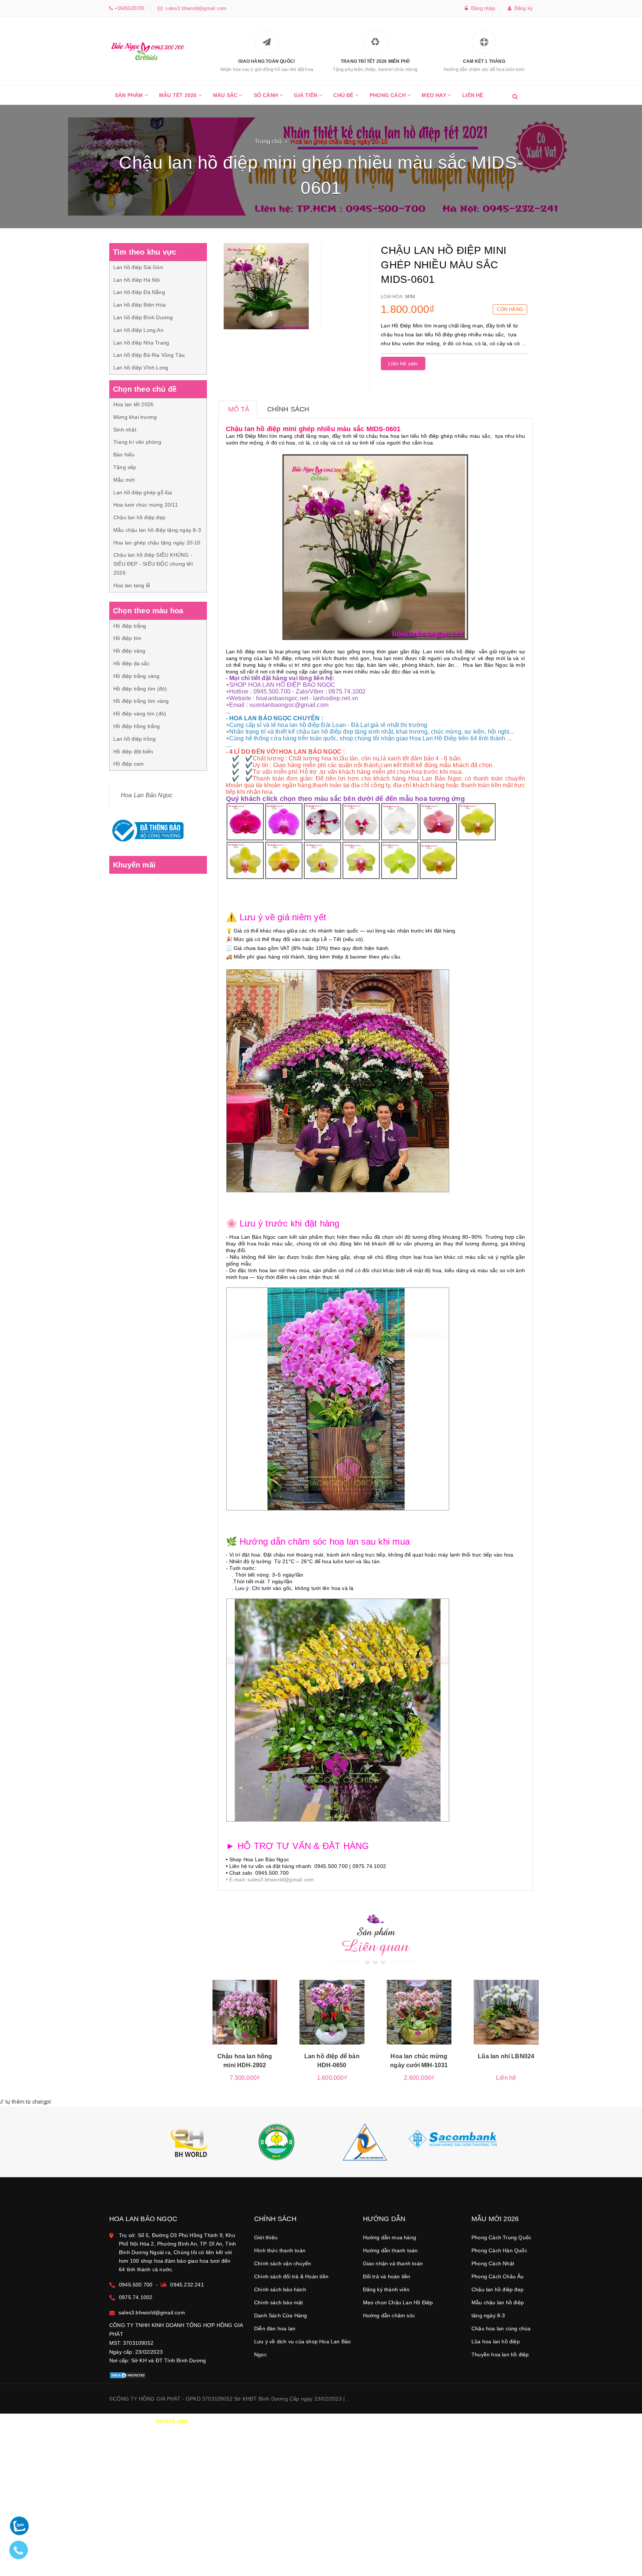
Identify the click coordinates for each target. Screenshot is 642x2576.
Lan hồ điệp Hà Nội (137, 280)
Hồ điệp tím (127, 638)
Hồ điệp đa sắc (132, 663)
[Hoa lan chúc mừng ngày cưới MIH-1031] (419, 2012)
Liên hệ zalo (403, 363)
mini (410, 297)
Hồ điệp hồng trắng (137, 726)
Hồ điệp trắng (130, 626)
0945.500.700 (136, 2285)
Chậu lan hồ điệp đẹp (139, 517)
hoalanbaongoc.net (282, 698)
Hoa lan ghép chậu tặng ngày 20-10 (157, 543)
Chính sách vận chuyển (283, 2263)
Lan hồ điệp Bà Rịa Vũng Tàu (149, 355)
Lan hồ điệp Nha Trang (141, 343)
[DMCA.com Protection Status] (128, 2375)
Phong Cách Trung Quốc (501, 2237)
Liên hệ (473, 95)
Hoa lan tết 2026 (133, 404)
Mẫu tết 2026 (179, 95)
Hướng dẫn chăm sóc (389, 2315)
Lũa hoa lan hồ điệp (496, 2341)
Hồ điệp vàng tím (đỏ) (140, 714)
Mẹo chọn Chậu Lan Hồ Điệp (398, 2302)
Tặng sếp (125, 467)
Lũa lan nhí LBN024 (506, 2056)
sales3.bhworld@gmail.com (194, 8)
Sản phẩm (130, 95)
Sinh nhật (125, 430)
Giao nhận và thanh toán (393, 2263)
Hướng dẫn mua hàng (390, 2237)
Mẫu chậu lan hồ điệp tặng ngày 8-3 (157, 530)
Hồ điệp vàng (129, 651)
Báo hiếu (124, 455)
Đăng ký (522, 8)
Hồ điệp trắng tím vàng (141, 701)
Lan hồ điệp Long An (138, 330)
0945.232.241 (187, 2285)
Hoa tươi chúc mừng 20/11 (146, 505)
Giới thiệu (266, 2237)
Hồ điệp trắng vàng (137, 676)
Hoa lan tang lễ (132, 585)
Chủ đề (344, 95)
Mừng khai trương (135, 417)
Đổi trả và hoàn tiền (387, 2276)
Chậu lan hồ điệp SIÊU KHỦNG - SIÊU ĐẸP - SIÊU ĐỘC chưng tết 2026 (153, 564)
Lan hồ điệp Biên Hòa (140, 305)
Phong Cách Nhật (493, 2263)
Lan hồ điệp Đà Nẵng (139, 292)
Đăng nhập (481, 8)
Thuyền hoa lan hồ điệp (500, 2354)
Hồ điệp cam (129, 764)
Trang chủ (268, 141)
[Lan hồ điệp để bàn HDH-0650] (332, 2012)
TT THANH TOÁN (442, 2421)
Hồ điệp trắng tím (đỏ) (140, 689)
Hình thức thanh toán (280, 2250)
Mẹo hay (435, 95)
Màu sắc (226, 95)
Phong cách (388, 95)
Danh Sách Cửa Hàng (281, 2315)
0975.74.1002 (136, 2297)
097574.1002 (172, 2421)
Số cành (267, 95)
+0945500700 (129, 8)
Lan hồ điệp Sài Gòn (138, 267)
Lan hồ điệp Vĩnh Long (141, 368)
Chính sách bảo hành (280, 2289)
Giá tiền (306, 95)
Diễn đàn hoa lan (275, 2328)
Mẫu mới (124, 480)
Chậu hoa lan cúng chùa (501, 2328)
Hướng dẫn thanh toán (390, 2250)
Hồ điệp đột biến (133, 752)
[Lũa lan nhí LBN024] (506, 2012)
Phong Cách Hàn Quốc (499, 2250)
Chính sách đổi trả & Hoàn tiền (291, 2276)
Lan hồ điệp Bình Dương (143, 317)
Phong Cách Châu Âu (498, 2276)
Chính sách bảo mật (279, 2302)
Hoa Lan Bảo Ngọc (147, 795)
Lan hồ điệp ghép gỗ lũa (143, 492)
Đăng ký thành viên (386, 2289)
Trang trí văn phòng (137, 442)
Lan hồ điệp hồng (134, 739)
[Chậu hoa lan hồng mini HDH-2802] (245, 2012)
